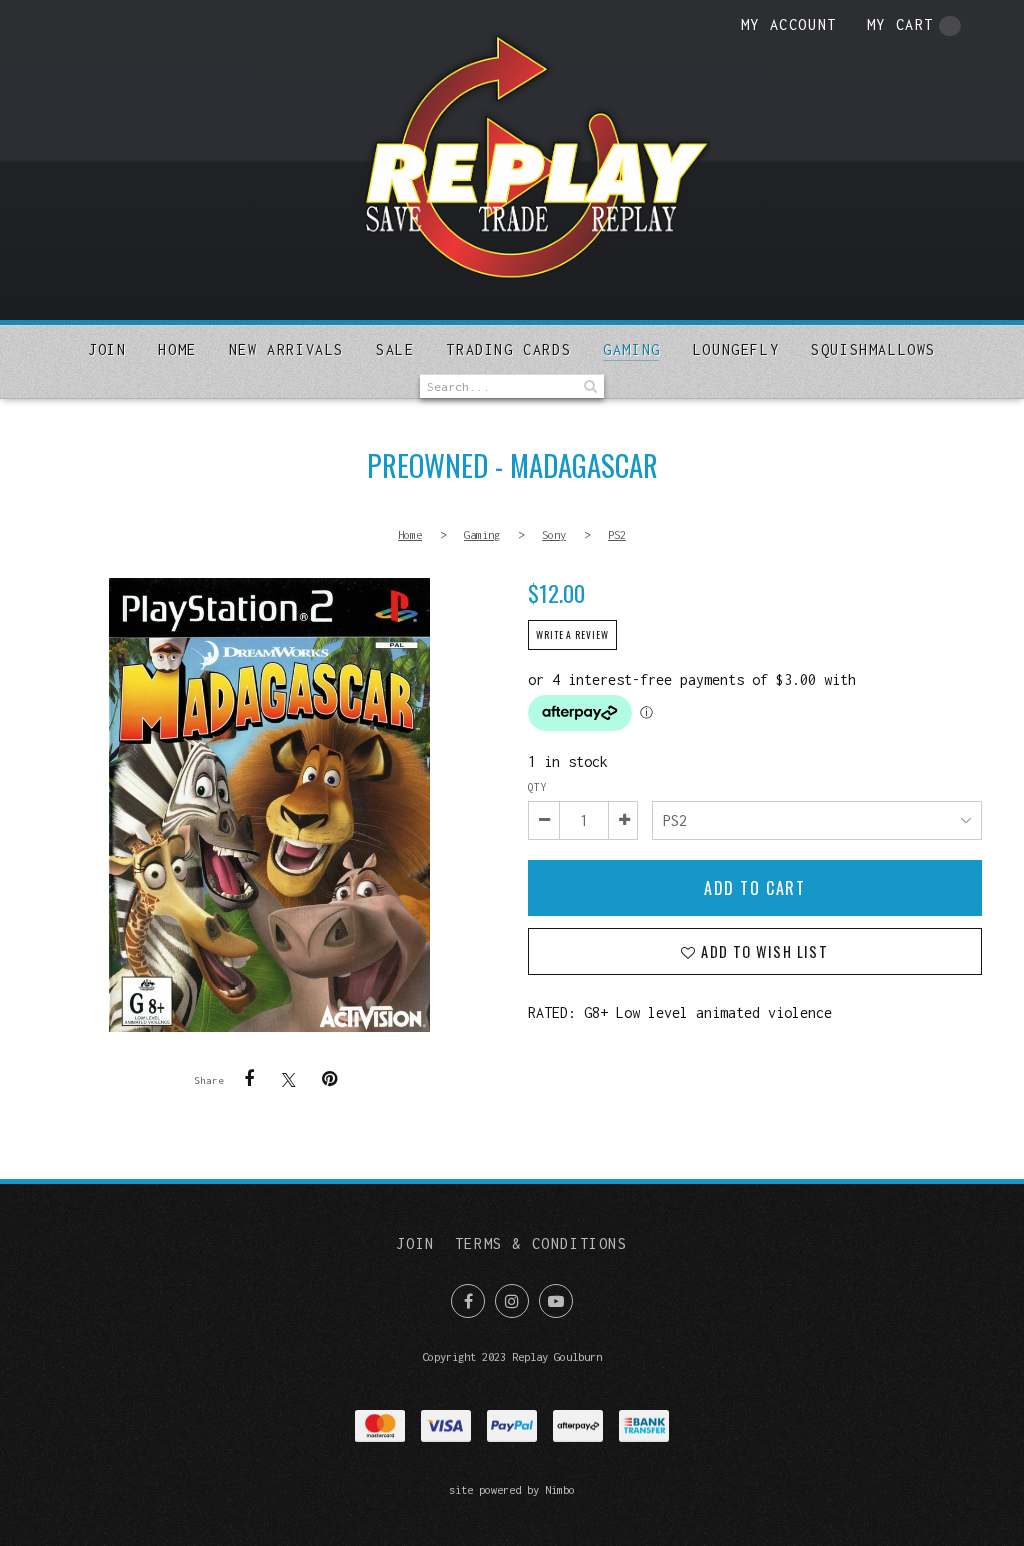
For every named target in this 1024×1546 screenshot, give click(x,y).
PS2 (617, 534)
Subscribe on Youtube (556, 1301)
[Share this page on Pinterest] (329, 1079)
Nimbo (560, 1489)
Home (177, 349)
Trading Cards (508, 349)
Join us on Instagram (512, 1301)
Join (107, 349)
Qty (537, 787)
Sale (395, 349)
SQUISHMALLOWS (873, 349)
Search (589, 386)
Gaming (632, 349)
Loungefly (736, 349)
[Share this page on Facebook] (249, 1079)
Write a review (572, 635)
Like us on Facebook (468, 1301)
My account (789, 24)
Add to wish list (762, 951)
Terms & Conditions (541, 1243)
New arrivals (286, 349)
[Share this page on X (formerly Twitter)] (289, 1079)
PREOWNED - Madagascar (269, 805)
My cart (900, 24)
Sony (554, 534)
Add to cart (755, 888)
